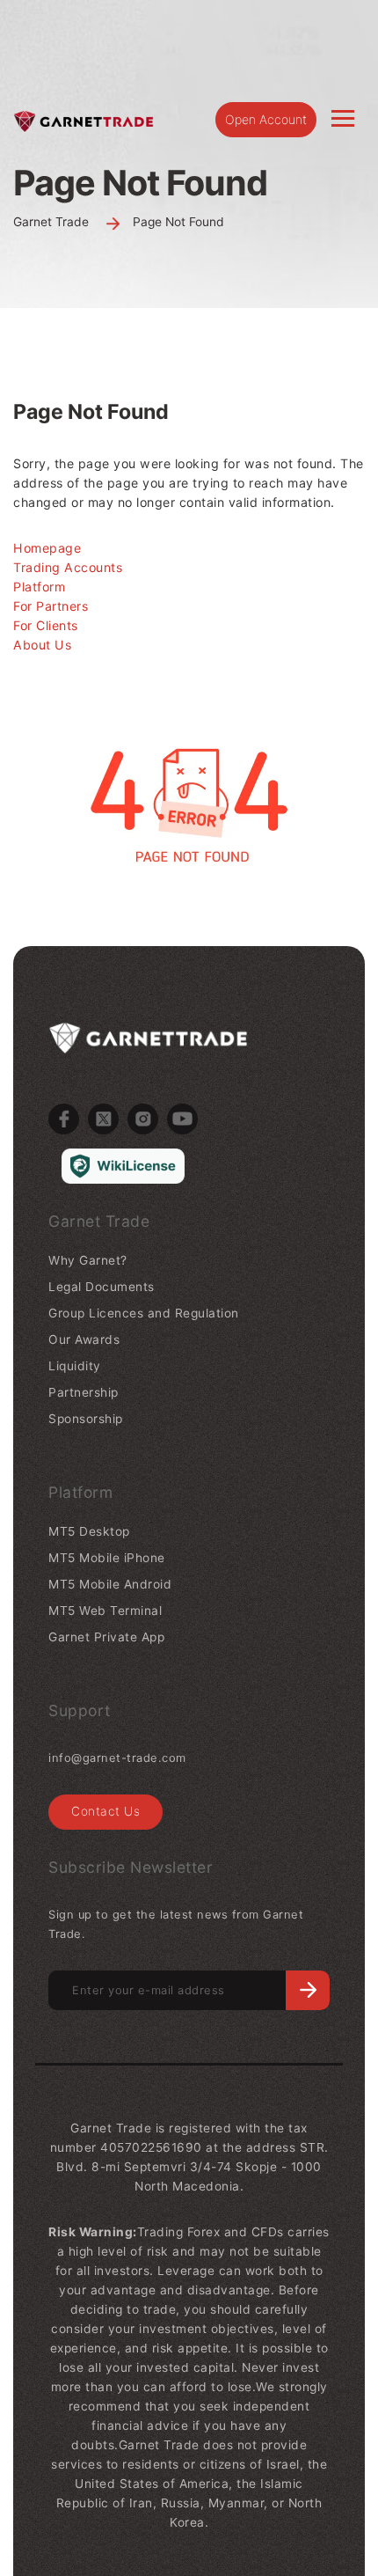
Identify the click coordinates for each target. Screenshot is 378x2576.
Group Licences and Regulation (144, 1313)
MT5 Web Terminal (105, 1611)
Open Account (266, 119)
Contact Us (105, 1811)
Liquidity (75, 1366)
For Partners (51, 606)
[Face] (64, 1119)
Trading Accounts (68, 567)
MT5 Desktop (89, 1531)
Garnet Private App (106, 1637)
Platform (39, 587)
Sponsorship (86, 1419)
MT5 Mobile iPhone (107, 1558)
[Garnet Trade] (84, 120)
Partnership (84, 1392)
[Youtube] (182, 1119)
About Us (42, 645)
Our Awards (84, 1339)
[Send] (308, 1990)
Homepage (47, 548)
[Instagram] (143, 1119)
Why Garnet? (88, 1260)
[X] (103, 1119)
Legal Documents (102, 1287)
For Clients (46, 625)
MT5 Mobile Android (110, 1584)
